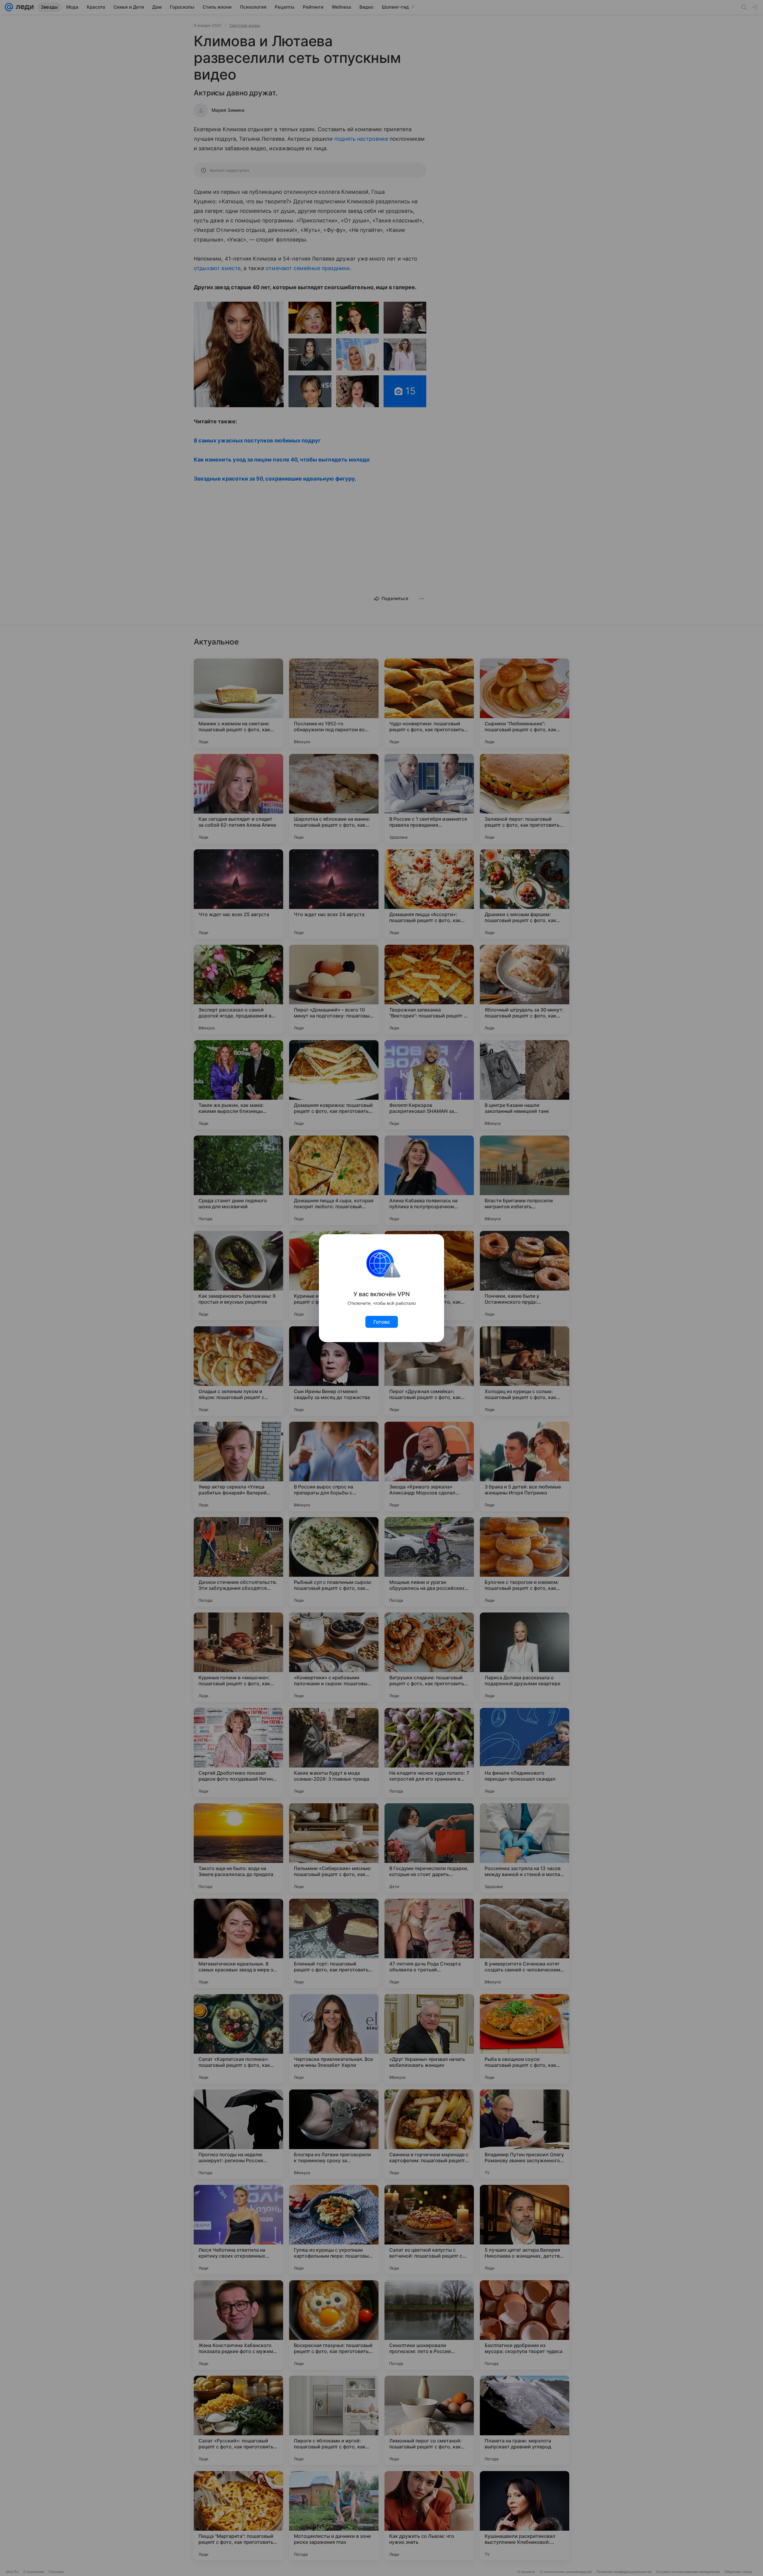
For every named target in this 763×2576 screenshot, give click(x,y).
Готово (382, 1322)
